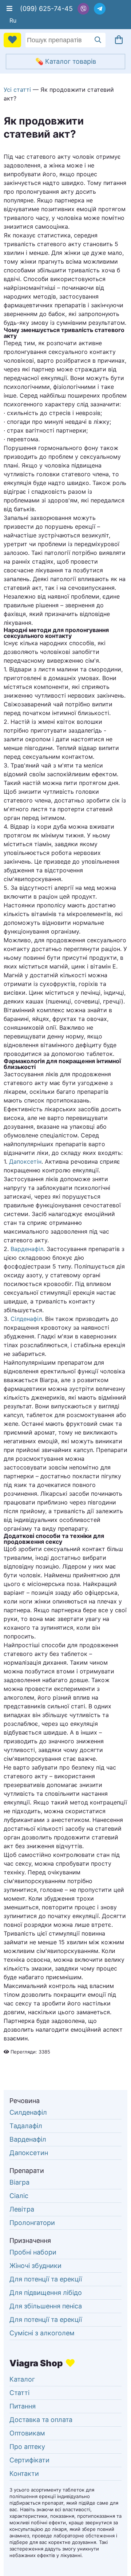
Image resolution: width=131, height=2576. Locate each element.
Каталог (22, 2379)
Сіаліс (19, 2196)
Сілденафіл (26, 1319)
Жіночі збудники (35, 2266)
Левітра (22, 2209)
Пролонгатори (32, 2223)
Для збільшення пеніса (46, 2306)
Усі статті (17, 90)
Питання (23, 2406)
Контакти (24, 2474)
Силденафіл (28, 2112)
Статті (19, 2393)
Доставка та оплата (41, 2420)
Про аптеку (27, 2447)
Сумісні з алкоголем (42, 2333)
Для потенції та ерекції (46, 2279)
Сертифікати (29, 2460)
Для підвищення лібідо (46, 2293)
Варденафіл (27, 1249)
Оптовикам (27, 2433)
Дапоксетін (25, 1161)
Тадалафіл (26, 2126)
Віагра (19, 2182)
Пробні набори (33, 2252)
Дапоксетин (29, 2153)
